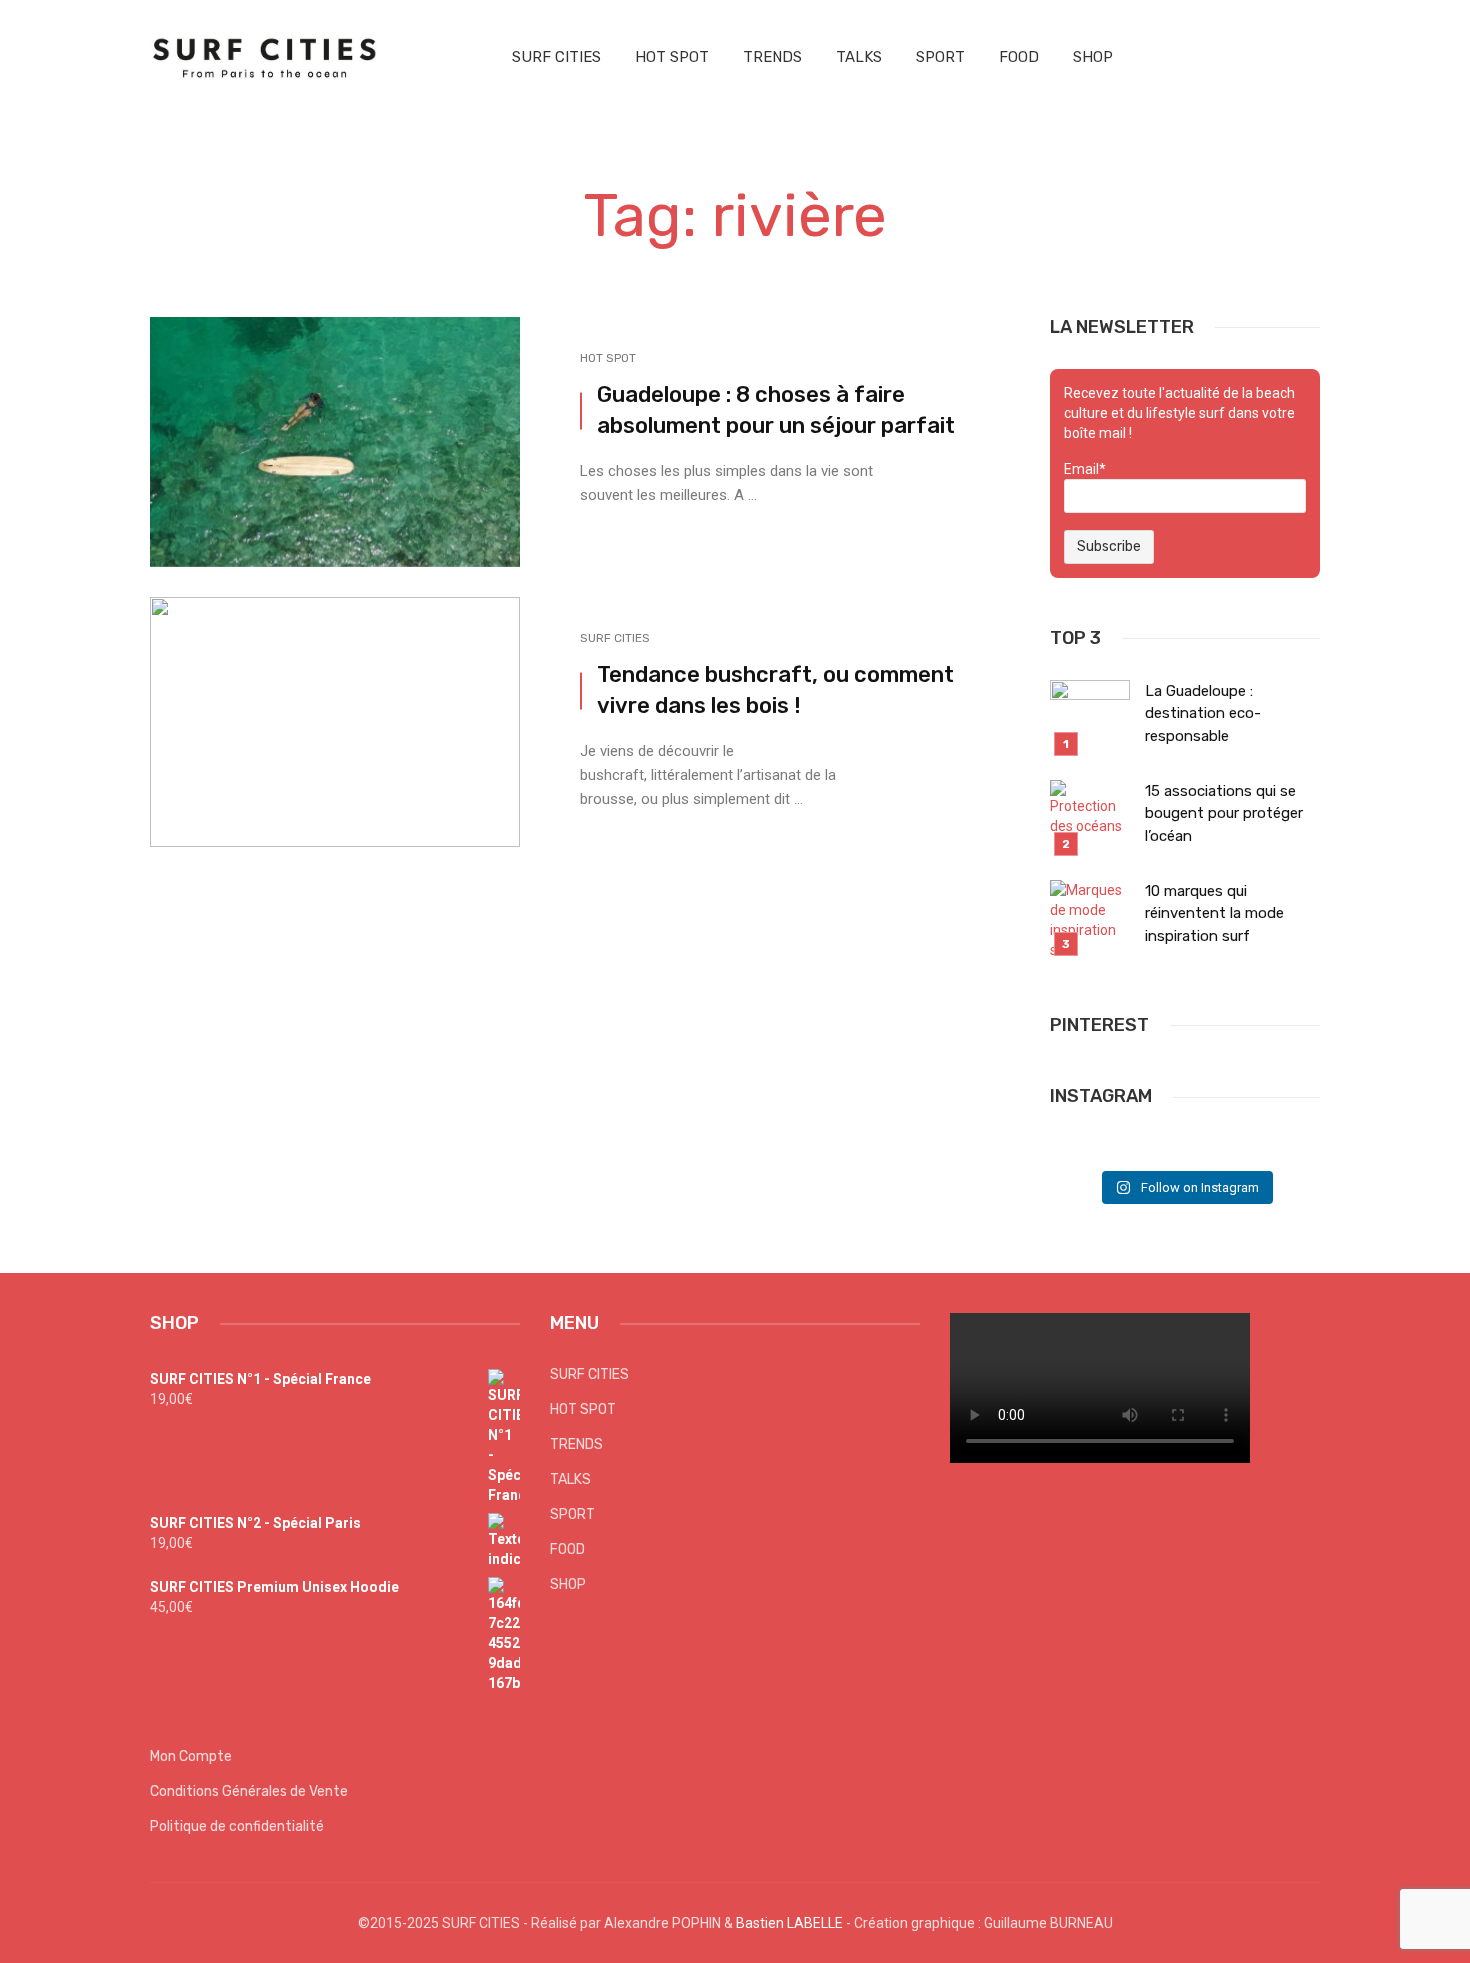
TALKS (859, 57)
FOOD (1019, 57)
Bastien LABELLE (789, 1923)
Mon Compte (191, 1756)
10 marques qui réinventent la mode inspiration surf (1214, 913)
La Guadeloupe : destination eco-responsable (1203, 713)
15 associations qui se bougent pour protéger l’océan (1224, 813)
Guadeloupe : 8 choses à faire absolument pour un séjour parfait (776, 410)
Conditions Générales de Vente (249, 1791)
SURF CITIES (556, 57)
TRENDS (772, 57)
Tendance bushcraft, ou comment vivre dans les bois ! (775, 690)
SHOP (1093, 57)
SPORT (940, 57)
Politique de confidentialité (237, 1826)
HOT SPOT (672, 57)
